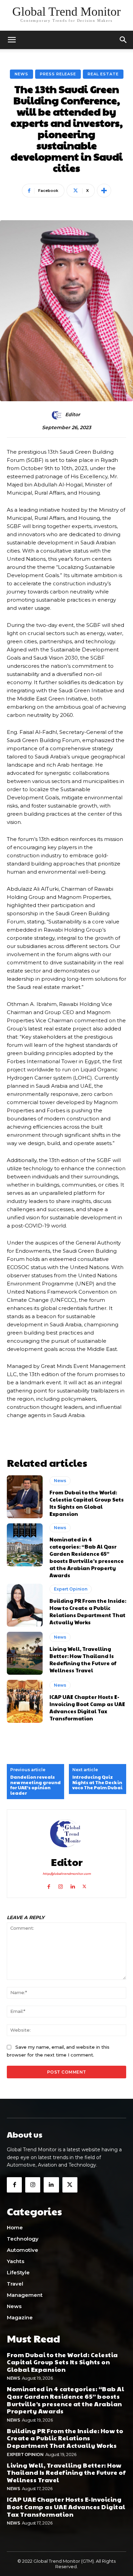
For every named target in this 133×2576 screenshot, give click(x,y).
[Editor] (58, 415)
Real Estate (103, 74)
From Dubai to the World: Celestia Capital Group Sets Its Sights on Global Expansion (87, 1503)
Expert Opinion (71, 1589)
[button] (123, 40)
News (21, 74)
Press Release (58, 74)
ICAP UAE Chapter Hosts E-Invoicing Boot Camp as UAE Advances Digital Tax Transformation (87, 1707)
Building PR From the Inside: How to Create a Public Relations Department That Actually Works (88, 1611)
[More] (104, 191)
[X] (84, 1885)
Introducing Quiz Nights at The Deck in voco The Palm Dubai (97, 1783)
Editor (73, 415)
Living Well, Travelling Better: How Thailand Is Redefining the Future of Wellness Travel (83, 1659)
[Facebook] (49, 1885)
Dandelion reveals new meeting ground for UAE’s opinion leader (35, 1785)
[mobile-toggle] (12, 40)
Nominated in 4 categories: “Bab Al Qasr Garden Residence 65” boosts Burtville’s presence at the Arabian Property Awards (87, 1557)
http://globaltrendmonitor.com (67, 1874)
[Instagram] (61, 1885)
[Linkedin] (72, 1885)
